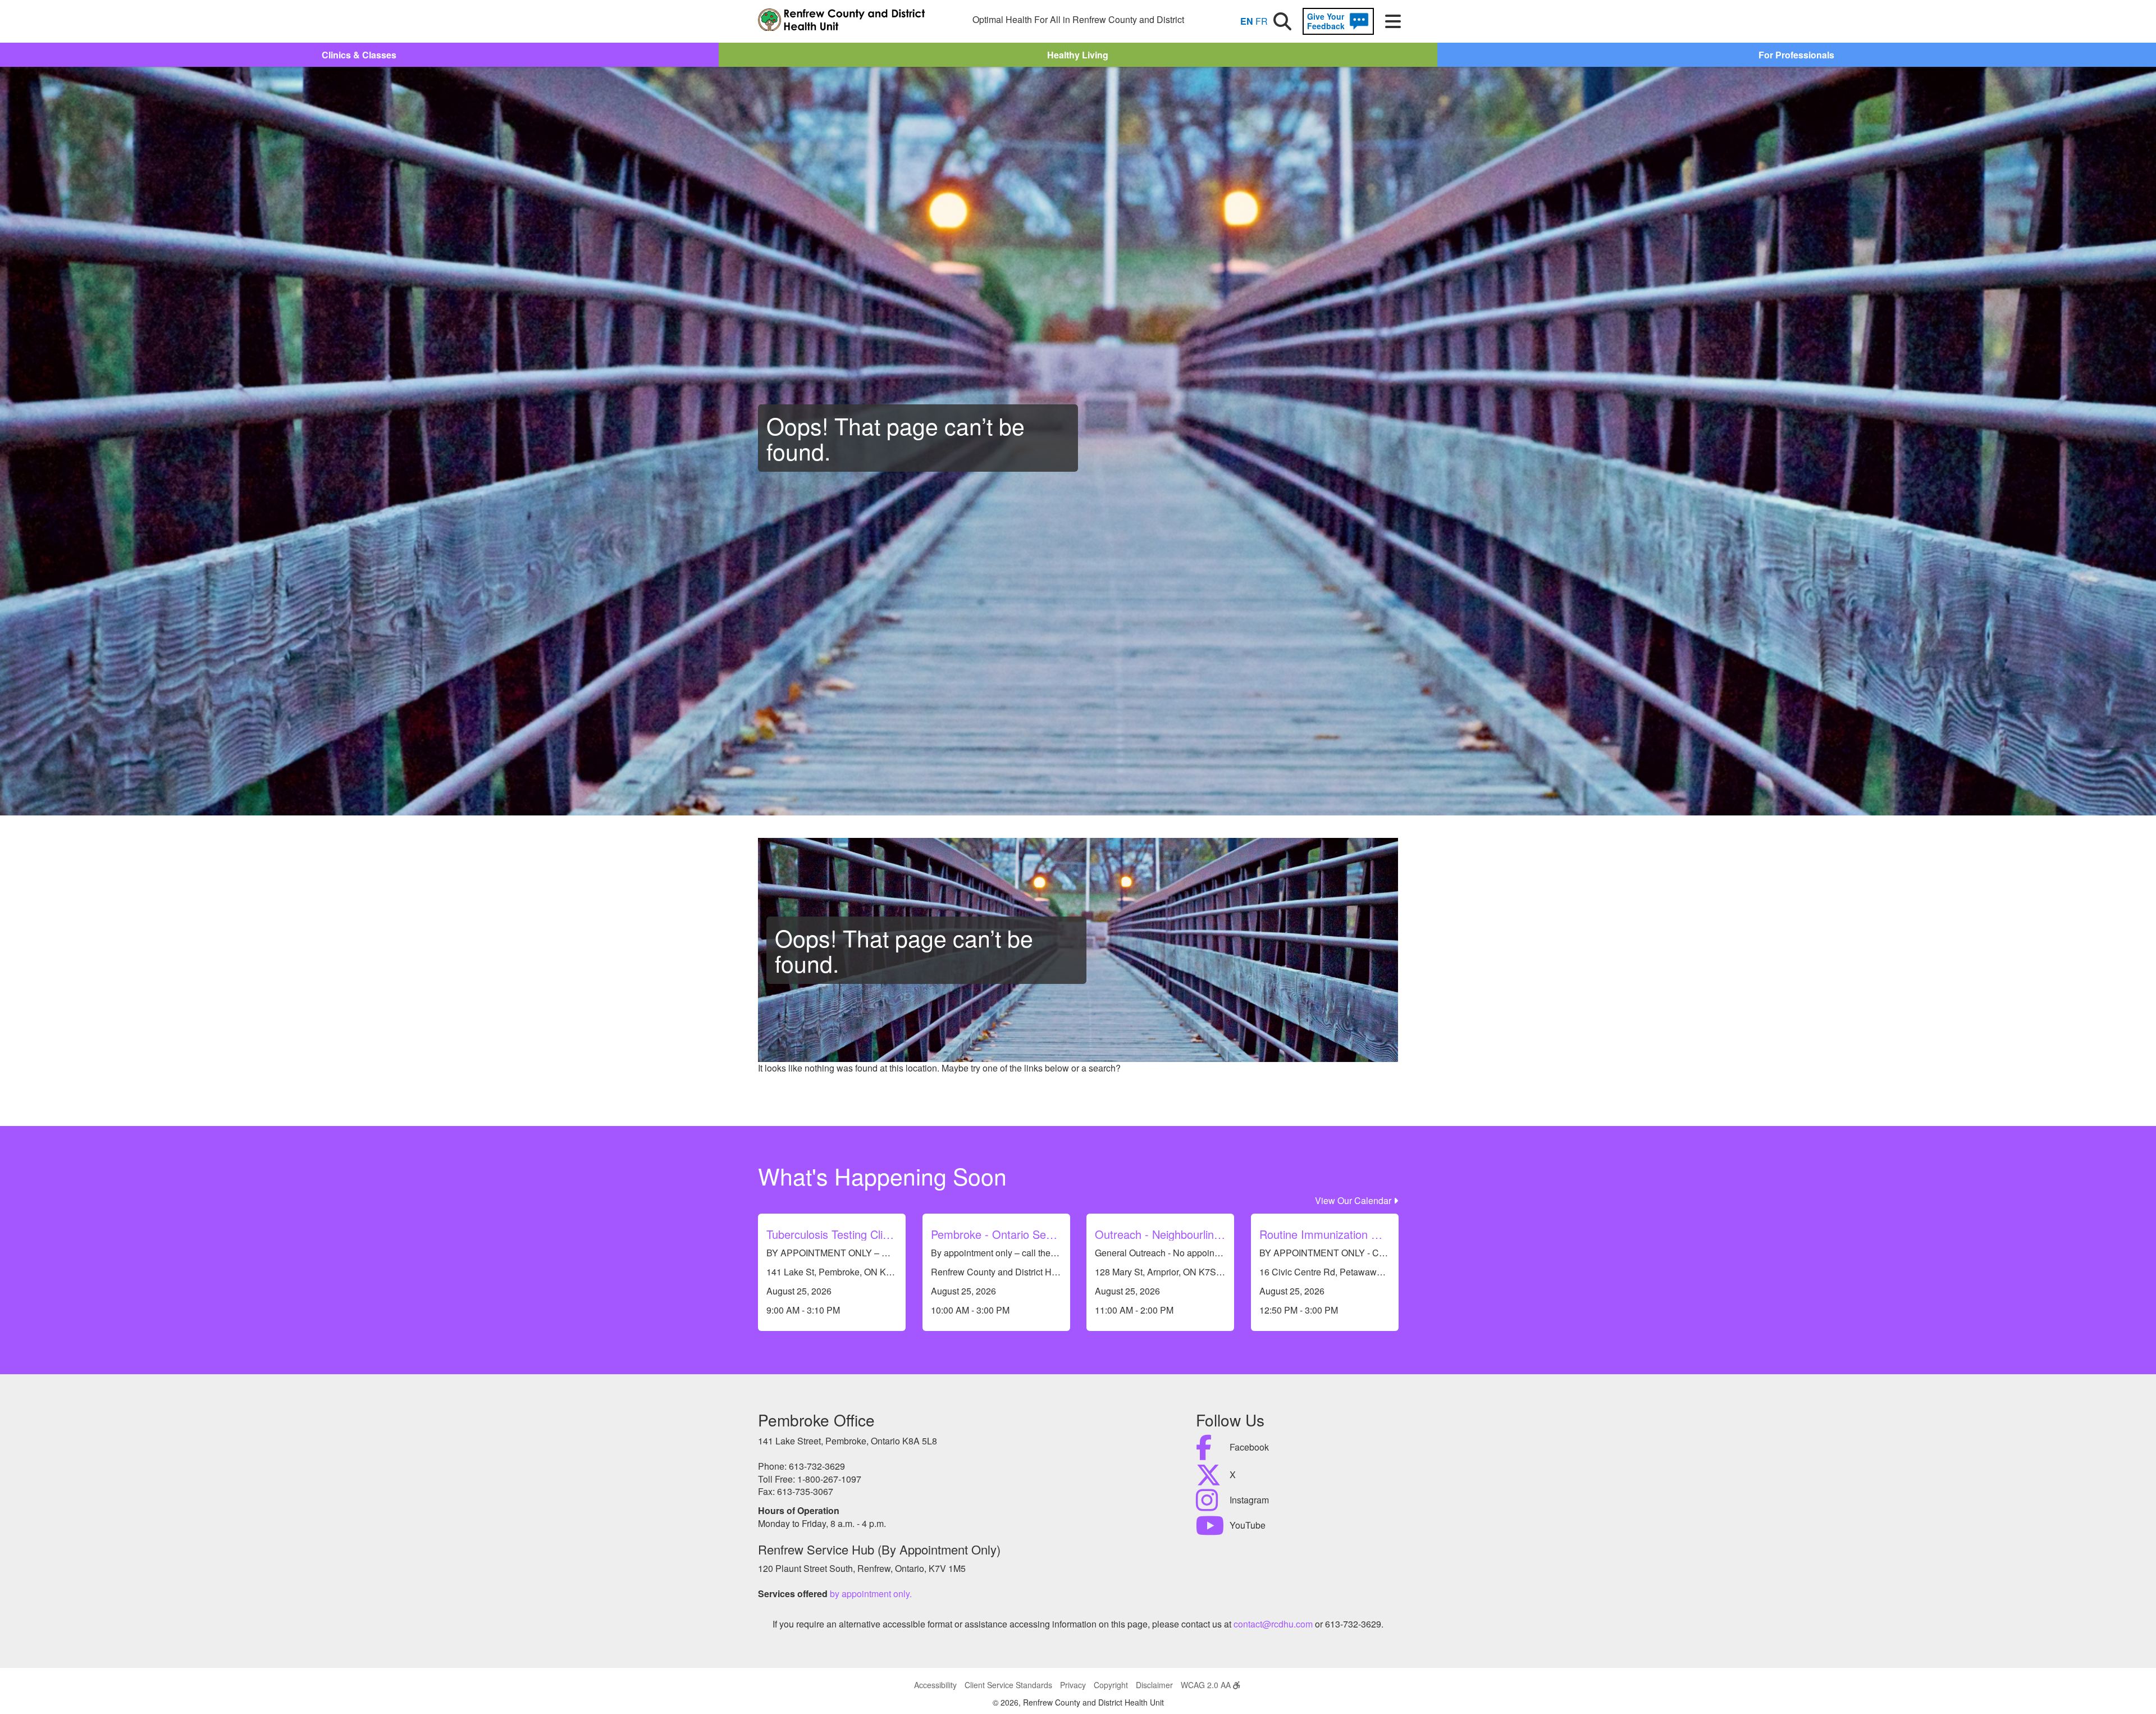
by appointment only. (871, 1594)
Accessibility (935, 1685)
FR (1262, 21)
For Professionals (1796, 55)
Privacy (1073, 1685)
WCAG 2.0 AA (1207, 1685)
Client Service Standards (1008, 1685)
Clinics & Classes (359, 55)
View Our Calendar (1354, 1200)
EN (1247, 21)
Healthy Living (1078, 55)
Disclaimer (1154, 1685)
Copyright (1111, 1685)
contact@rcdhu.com (1273, 1624)
